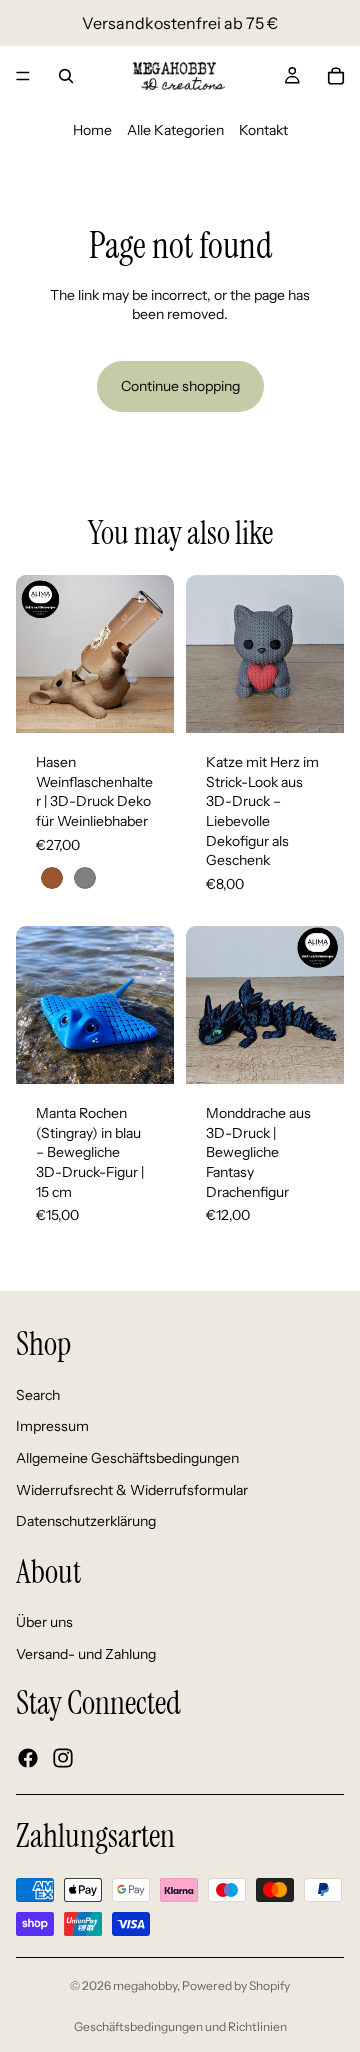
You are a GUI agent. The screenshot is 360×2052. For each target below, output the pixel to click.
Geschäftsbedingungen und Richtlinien (180, 2026)
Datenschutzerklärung (86, 1521)
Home (92, 130)
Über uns (44, 1622)
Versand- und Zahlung (86, 1654)
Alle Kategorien (175, 130)
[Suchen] (66, 76)
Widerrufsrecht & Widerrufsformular (132, 1489)
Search (38, 1394)
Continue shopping (180, 386)
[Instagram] (63, 1757)
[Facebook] (28, 1757)
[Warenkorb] (336, 76)
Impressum (52, 1426)
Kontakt (263, 130)
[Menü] (23, 76)
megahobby (145, 1985)
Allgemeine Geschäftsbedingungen (127, 1458)
